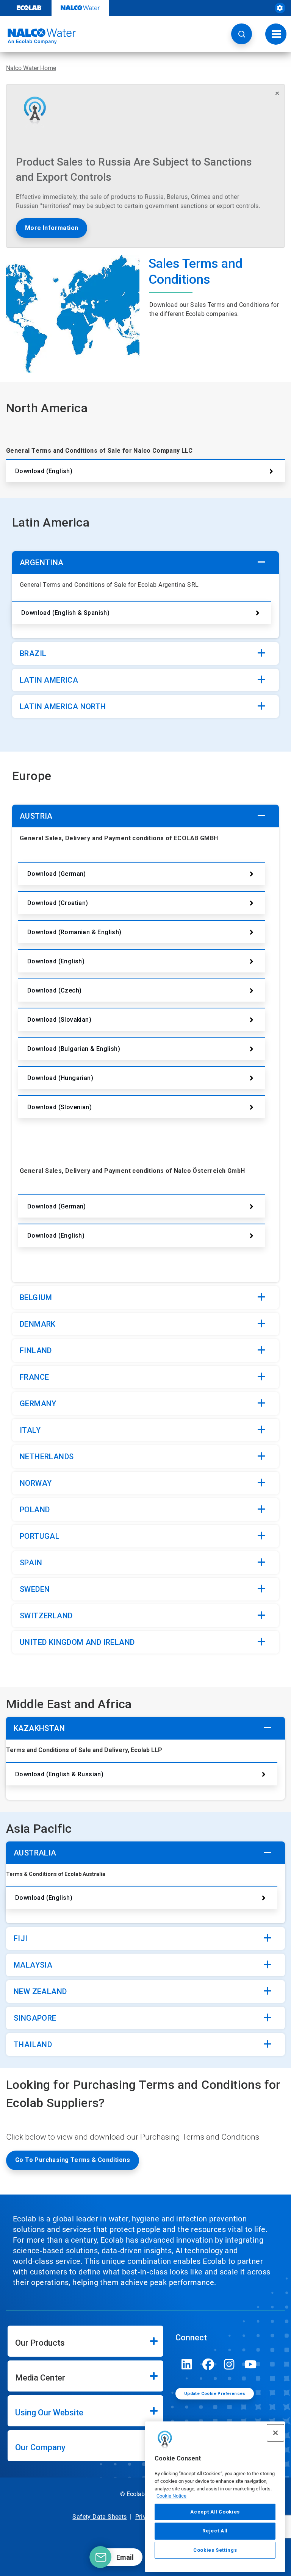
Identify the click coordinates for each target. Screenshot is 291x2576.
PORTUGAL (40, 1536)
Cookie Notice (171, 2496)
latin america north (63, 707)
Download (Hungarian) (60, 1078)
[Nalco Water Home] (38, 36)
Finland (36, 1351)
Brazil (33, 653)
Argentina (42, 563)
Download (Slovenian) (59, 1107)
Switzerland (46, 1616)
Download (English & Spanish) (65, 613)
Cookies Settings (215, 2550)
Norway (36, 1483)
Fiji (21, 1938)
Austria (36, 816)
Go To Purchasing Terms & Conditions (73, 2160)
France (34, 1377)
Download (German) (57, 874)
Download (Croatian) (58, 903)
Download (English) (44, 471)
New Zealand (40, 1991)
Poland (35, 1510)
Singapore (35, 2018)
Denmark (38, 1324)
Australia (35, 1853)
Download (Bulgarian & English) (74, 1049)
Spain (31, 1563)
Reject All (215, 2531)
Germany (38, 1404)
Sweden (35, 1589)
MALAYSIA (33, 1965)
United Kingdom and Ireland (77, 1642)
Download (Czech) (54, 990)
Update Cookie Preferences (215, 2394)
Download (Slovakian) (59, 1020)
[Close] (275, 2433)
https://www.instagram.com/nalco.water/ (229, 2364)
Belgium (36, 1297)
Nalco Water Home (31, 68)
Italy (30, 1430)
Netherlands (47, 1457)
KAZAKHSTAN (39, 1728)
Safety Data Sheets (99, 2517)
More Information (52, 228)
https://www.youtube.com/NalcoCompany (250, 2364)
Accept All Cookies (215, 2512)
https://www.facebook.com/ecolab (208, 2364)
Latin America (49, 680)
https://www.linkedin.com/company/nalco (187, 2364)
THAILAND (33, 2045)
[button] (242, 34)
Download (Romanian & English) (74, 932)
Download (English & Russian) (59, 1774)
